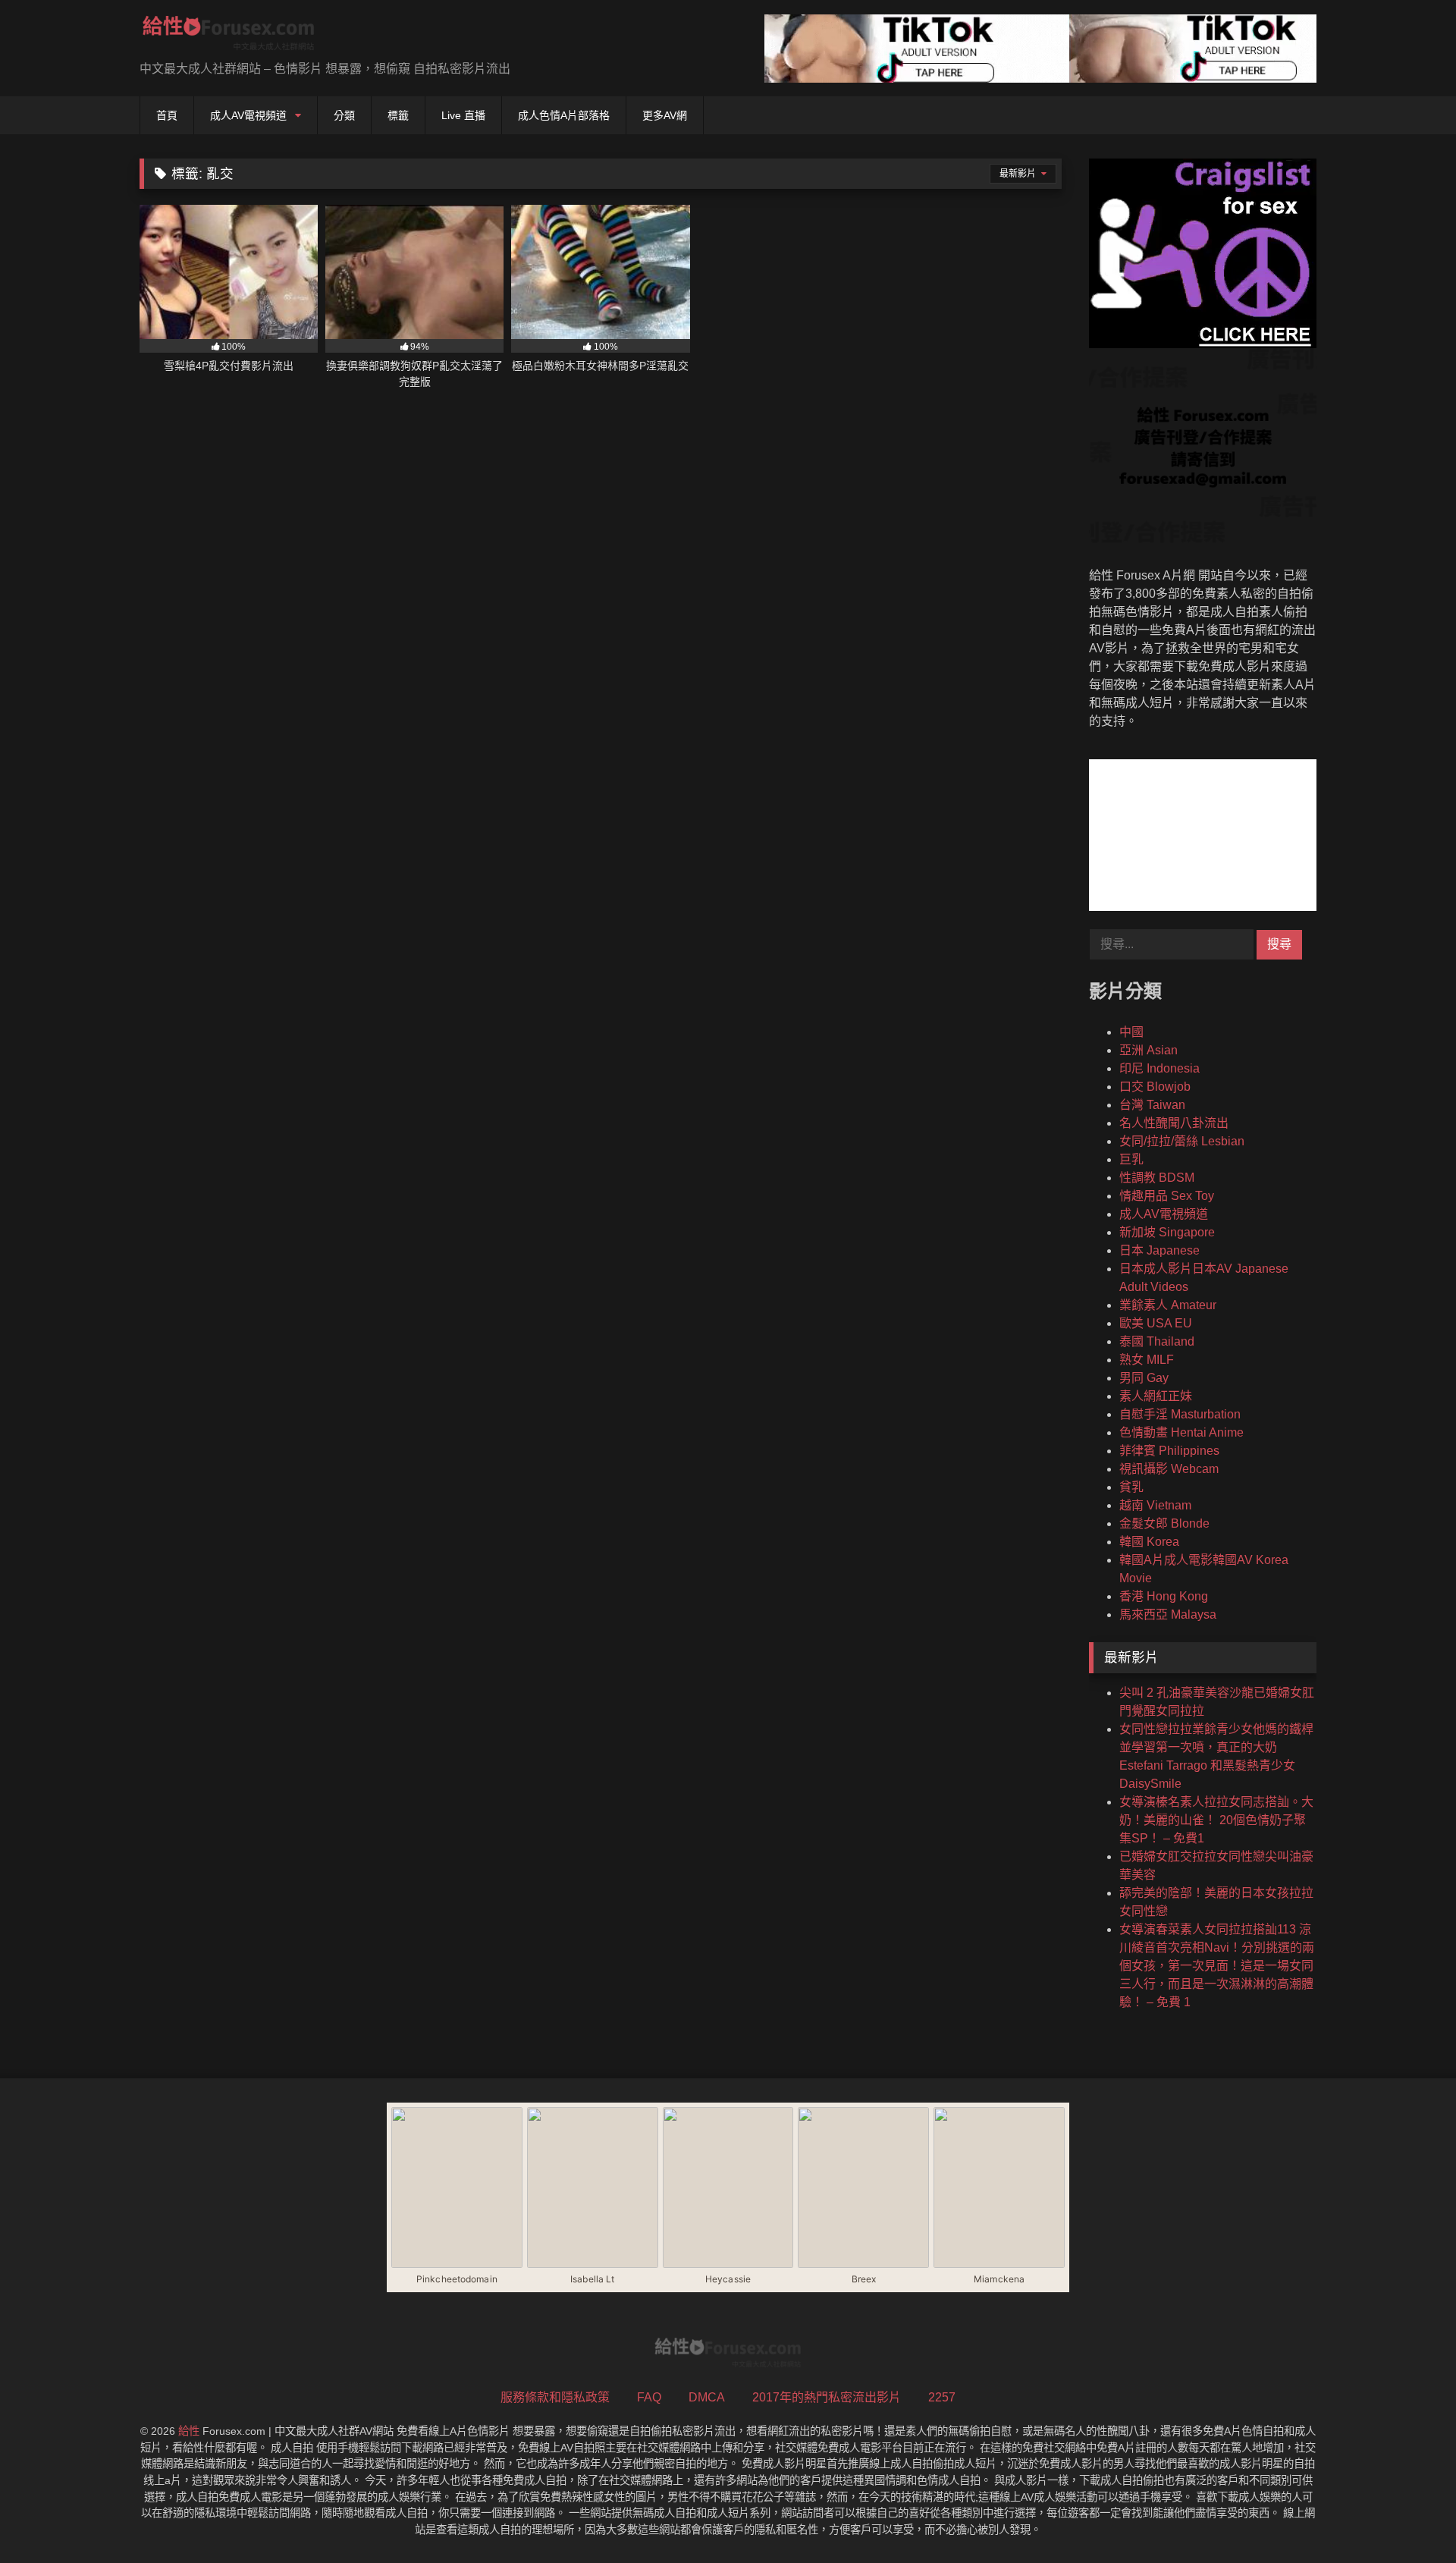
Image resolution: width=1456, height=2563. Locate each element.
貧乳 (1131, 1487)
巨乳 (1131, 1159)
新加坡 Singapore (1167, 1232)
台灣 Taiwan (1152, 1105)
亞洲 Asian (1148, 1050)
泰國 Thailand (1157, 1341)
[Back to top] (1409, 2518)
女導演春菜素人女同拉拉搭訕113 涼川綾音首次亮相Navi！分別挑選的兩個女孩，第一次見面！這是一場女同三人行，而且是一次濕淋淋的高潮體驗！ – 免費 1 (1217, 1966)
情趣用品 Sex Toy (1167, 1196)
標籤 (398, 115)
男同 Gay (1144, 1378)
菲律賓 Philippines (1169, 1451)
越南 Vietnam (1155, 1505)
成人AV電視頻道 (248, 115)
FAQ (649, 2397)
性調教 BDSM (1157, 1178)
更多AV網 (665, 115)
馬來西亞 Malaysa (1168, 1614)
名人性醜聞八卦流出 (1174, 1123)
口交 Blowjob (1155, 1087)
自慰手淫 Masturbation (1180, 1414)
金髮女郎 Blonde (1164, 1523)
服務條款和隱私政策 (555, 2397)
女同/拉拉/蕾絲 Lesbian (1182, 1141)
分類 (344, 115)
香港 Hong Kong (1164, 1596)
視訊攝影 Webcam (1169, 1469)
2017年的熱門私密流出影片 (827, 2397)
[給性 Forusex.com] (229, 36)
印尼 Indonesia (1159, 1068)
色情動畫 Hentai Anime (1181, 1432)
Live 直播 (463, 115)
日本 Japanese (1159, 1250)
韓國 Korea (1149, 1542)
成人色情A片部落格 (564, 115)
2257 (942, 2397)
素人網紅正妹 (1156, 1396)
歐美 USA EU (1156, 1323)
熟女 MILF (1147, 1360)
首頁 (167, 115)
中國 (1131, 1032)
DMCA (707, 2397)
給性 (189, 2431)
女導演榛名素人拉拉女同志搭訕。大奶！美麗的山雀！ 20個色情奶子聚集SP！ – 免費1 (1216, 1820)
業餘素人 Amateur (1168, 1305)
